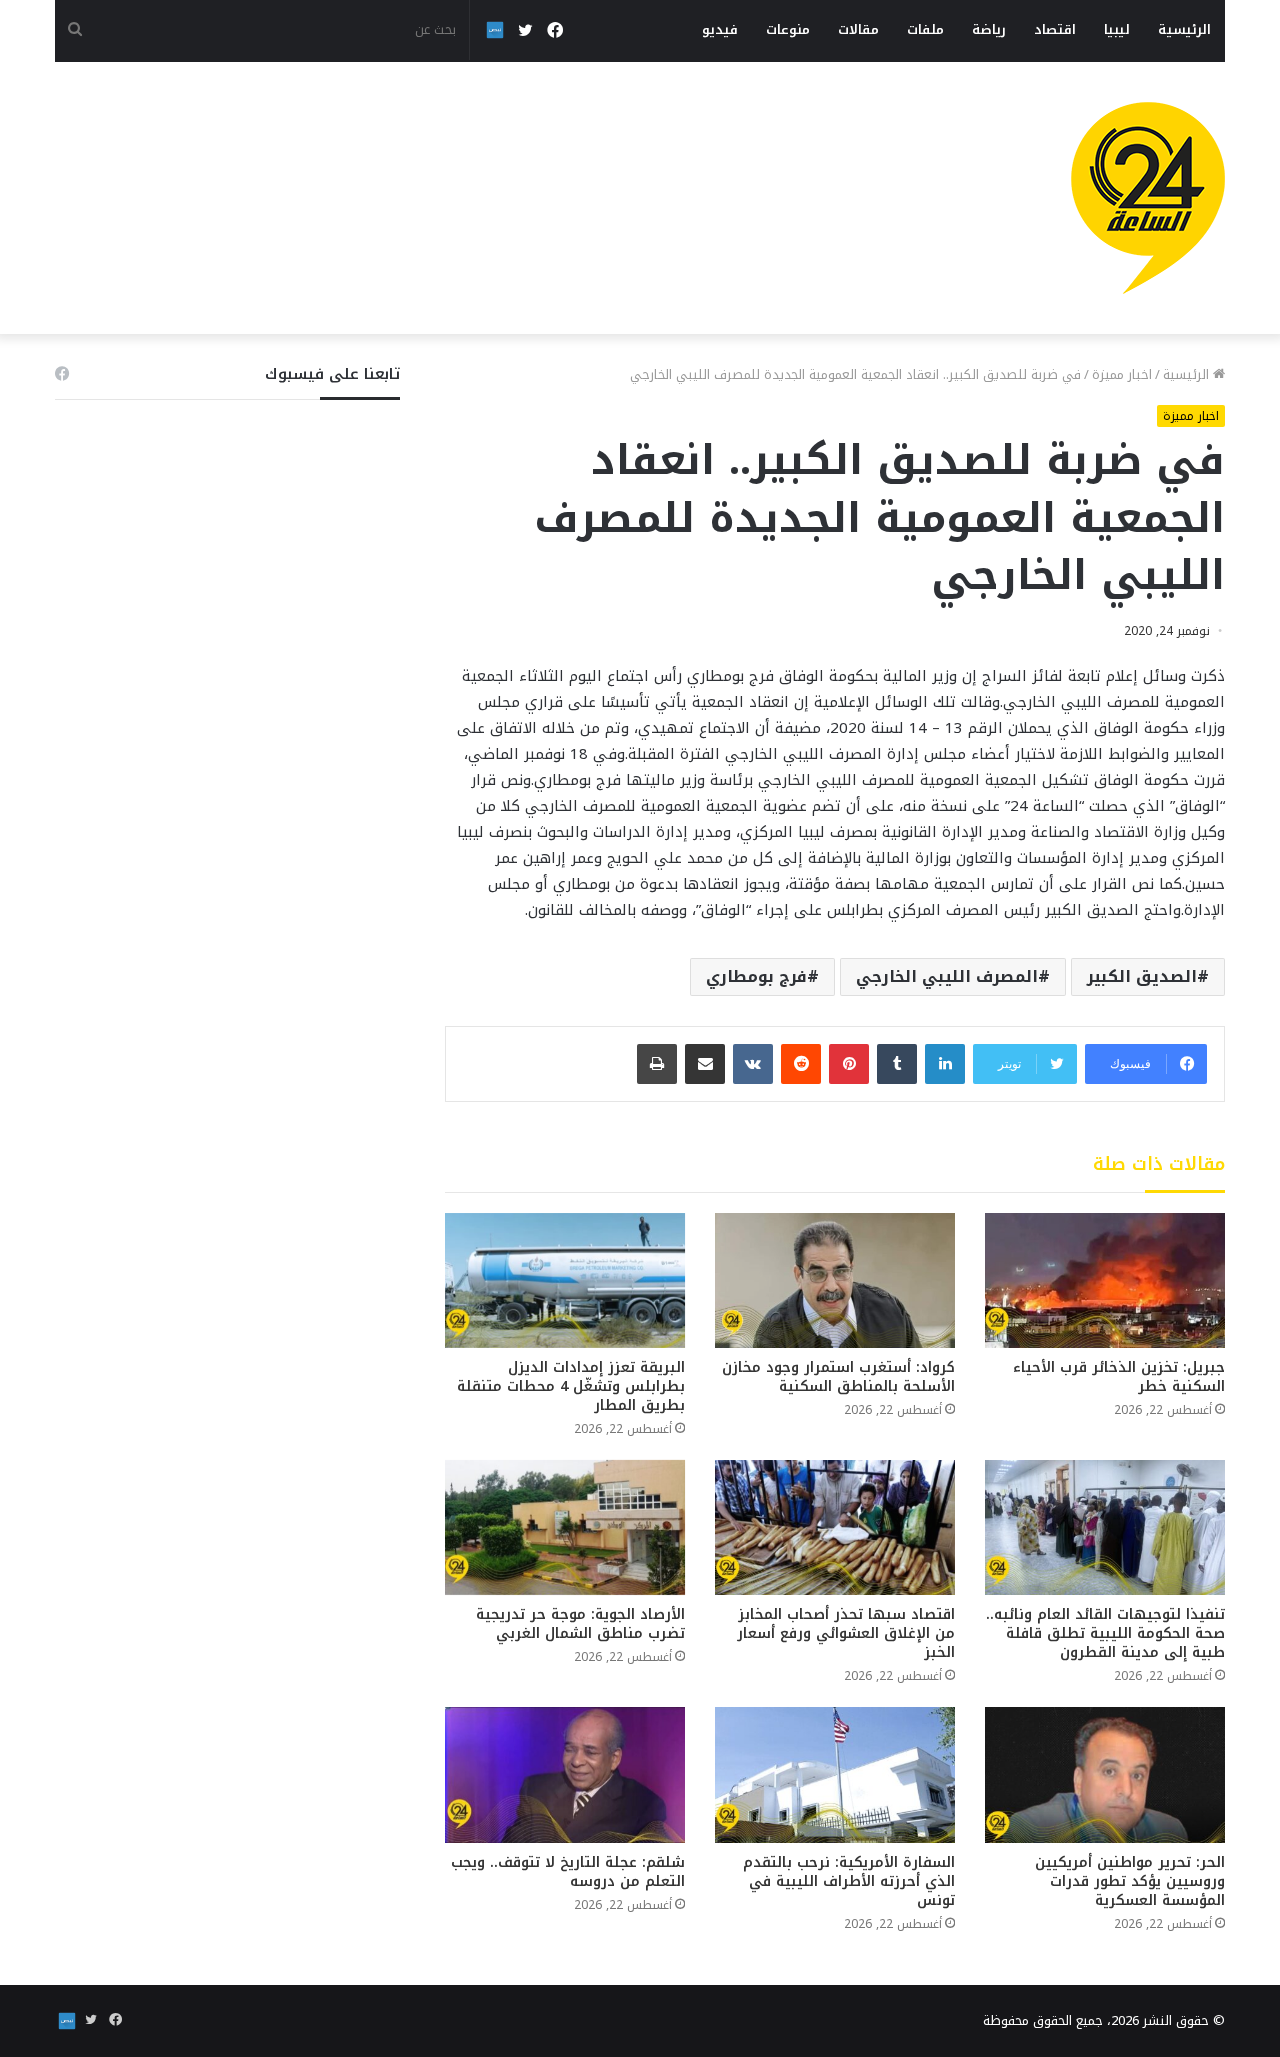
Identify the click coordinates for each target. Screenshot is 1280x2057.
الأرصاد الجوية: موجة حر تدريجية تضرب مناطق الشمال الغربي (580, 1624)
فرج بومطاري (756, 976)
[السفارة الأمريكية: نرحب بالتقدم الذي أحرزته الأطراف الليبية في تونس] (835, 1774)
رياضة (989, 29)
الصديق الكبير (1142, 976)
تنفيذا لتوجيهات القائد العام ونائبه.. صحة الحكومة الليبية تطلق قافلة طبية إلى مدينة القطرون (1105, 1633)
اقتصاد (1055, 29)
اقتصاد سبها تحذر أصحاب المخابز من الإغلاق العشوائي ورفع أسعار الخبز (846, 1633)
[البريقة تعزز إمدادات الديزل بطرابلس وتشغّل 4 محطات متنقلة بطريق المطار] (565, 1280)
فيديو (720, 29)
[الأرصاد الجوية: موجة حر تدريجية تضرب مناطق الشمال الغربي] (565, 1527)
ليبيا (1117, 29)
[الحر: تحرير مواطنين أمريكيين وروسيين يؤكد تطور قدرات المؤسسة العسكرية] (1105, 1774)
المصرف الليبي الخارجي (947, 976)
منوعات (788, 29)
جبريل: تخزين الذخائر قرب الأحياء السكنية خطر (1119, 1377)
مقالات (858, 29)
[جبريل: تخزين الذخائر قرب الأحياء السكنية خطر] (1105, 1280)
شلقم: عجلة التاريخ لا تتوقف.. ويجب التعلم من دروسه (568, 1872)
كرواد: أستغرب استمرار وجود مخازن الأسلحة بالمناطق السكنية (838, 1377)
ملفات (925, 29)
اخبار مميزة (1122, 374)
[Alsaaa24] (1148, 198)
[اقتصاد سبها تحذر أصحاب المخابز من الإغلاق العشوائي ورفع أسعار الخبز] (835, 1527)
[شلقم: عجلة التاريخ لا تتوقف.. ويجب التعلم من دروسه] (565, 1774)
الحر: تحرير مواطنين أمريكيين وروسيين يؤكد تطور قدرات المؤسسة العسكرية (1130, 1881)
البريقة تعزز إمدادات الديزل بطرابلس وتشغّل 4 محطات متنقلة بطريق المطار (571, 1386)
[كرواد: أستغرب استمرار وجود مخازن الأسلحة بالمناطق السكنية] (835, 1280)
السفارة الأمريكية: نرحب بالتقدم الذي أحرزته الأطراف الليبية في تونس (849, 1881)
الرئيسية (1184, 29)
